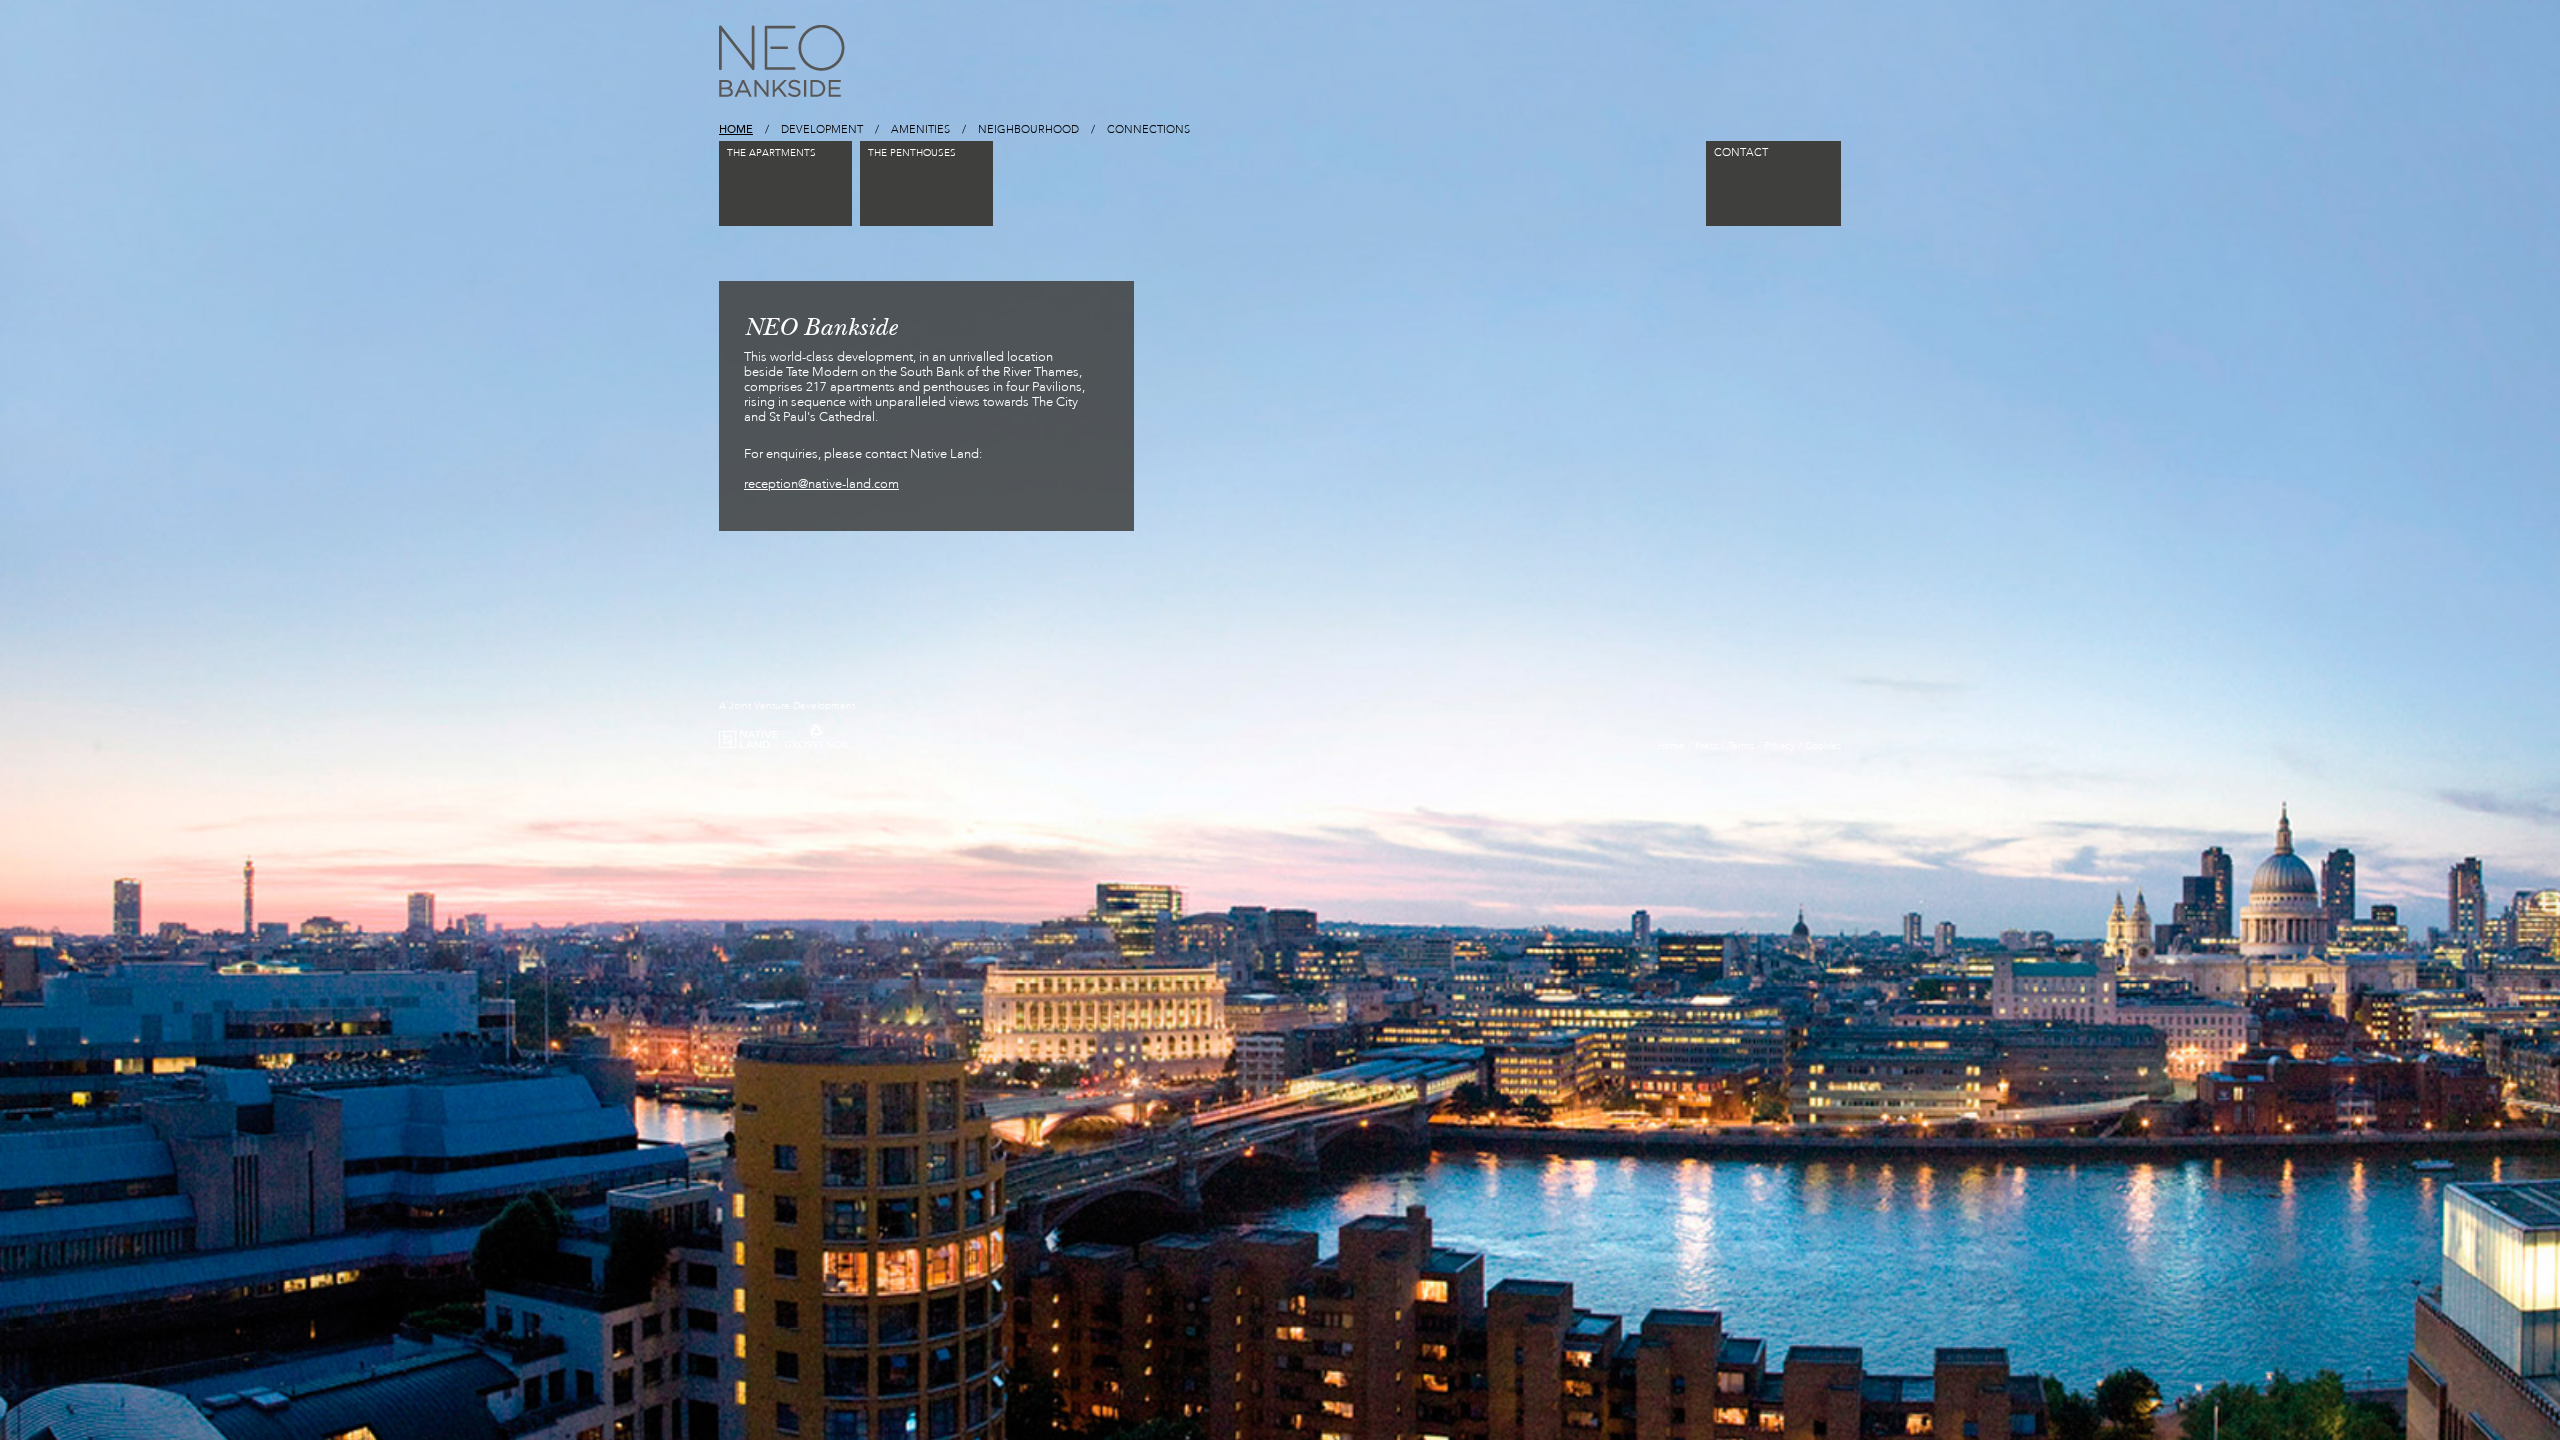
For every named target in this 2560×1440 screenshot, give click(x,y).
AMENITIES (920, 129)
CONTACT (1741, 152)
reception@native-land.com (821, 483)
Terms (1741, 746)
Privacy (1779, 746)
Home (1671, 746)
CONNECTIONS (1148, 129)
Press (1706, 746)
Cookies (1823, 746)
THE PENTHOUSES (912, 153)
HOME (736, 128)
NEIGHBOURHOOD (1028, 129)
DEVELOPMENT (822, 129)
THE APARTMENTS (771, 153)
